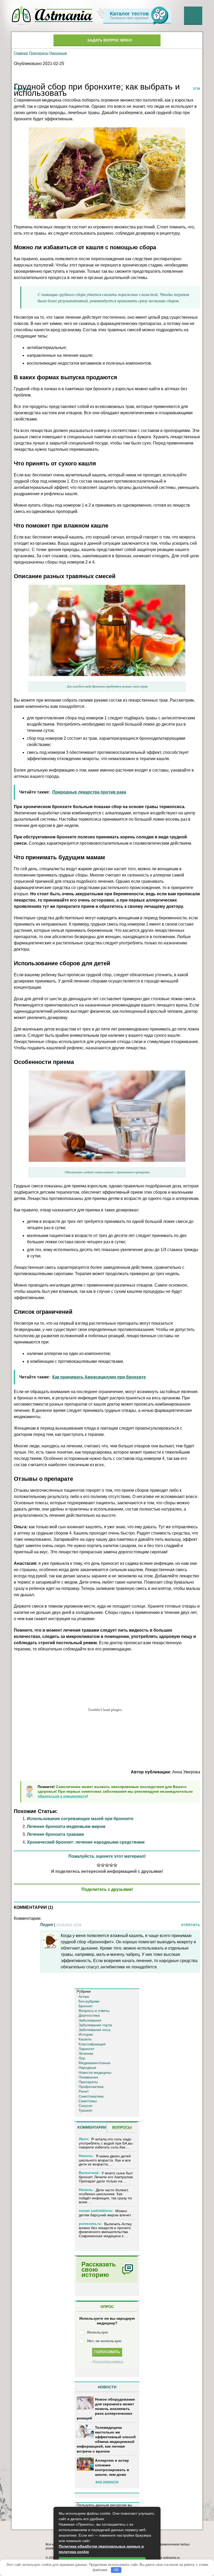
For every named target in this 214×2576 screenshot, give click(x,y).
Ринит (84, 2091)
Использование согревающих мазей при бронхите (80, 1819)
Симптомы (88, 2101)
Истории (86, 2034)
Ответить (191, 1925)
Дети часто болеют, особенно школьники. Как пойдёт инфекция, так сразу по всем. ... (105, 2196)
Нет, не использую (104, 2341)
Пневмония (88, 2077)
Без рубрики (89, 2001)
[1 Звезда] (99, 1865)
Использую (98, 2332)
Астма (84, 1997)
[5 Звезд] (115, 1865)
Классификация (92, 2044)
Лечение (86, 2053)
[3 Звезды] (107, 1865)
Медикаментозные (94, 2063)
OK (116, 2570)
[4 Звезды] (111, 1865)
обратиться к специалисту (62, 1796)
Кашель (85, 2039)
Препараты (39, 53)
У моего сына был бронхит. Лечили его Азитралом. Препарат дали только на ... (106, 2177)
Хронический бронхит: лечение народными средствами (86, 1842)
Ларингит (86, 2049)
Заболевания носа (94, 2030)
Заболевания (90, 2020)
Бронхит (86, 2006)
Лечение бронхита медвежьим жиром (66, 1826)
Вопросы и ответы (94, 2011)
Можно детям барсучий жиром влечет (105, 2213)
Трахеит (85, 2110)
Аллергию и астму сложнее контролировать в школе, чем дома (112, 2468)
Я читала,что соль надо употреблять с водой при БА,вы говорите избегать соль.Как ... (106, 2143)
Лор (82, 2058)
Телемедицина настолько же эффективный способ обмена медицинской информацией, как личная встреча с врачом (106, 2439)
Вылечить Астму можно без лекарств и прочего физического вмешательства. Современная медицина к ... (105, 2230)
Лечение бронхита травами (55, 1834)
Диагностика (89, 2015)
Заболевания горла (95, 2025)
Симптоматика (91, 2096)
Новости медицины (95, 2072)
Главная (21, 53)
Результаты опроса (108, 2362)
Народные (58, 53)
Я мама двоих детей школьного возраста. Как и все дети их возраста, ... (105, 2160)
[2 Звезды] (103, 1865)
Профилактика (91, 2087)
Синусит (86, 2106)
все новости (107, 2482)
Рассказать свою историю (99, 2269)
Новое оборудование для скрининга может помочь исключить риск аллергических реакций (106, 2409)
